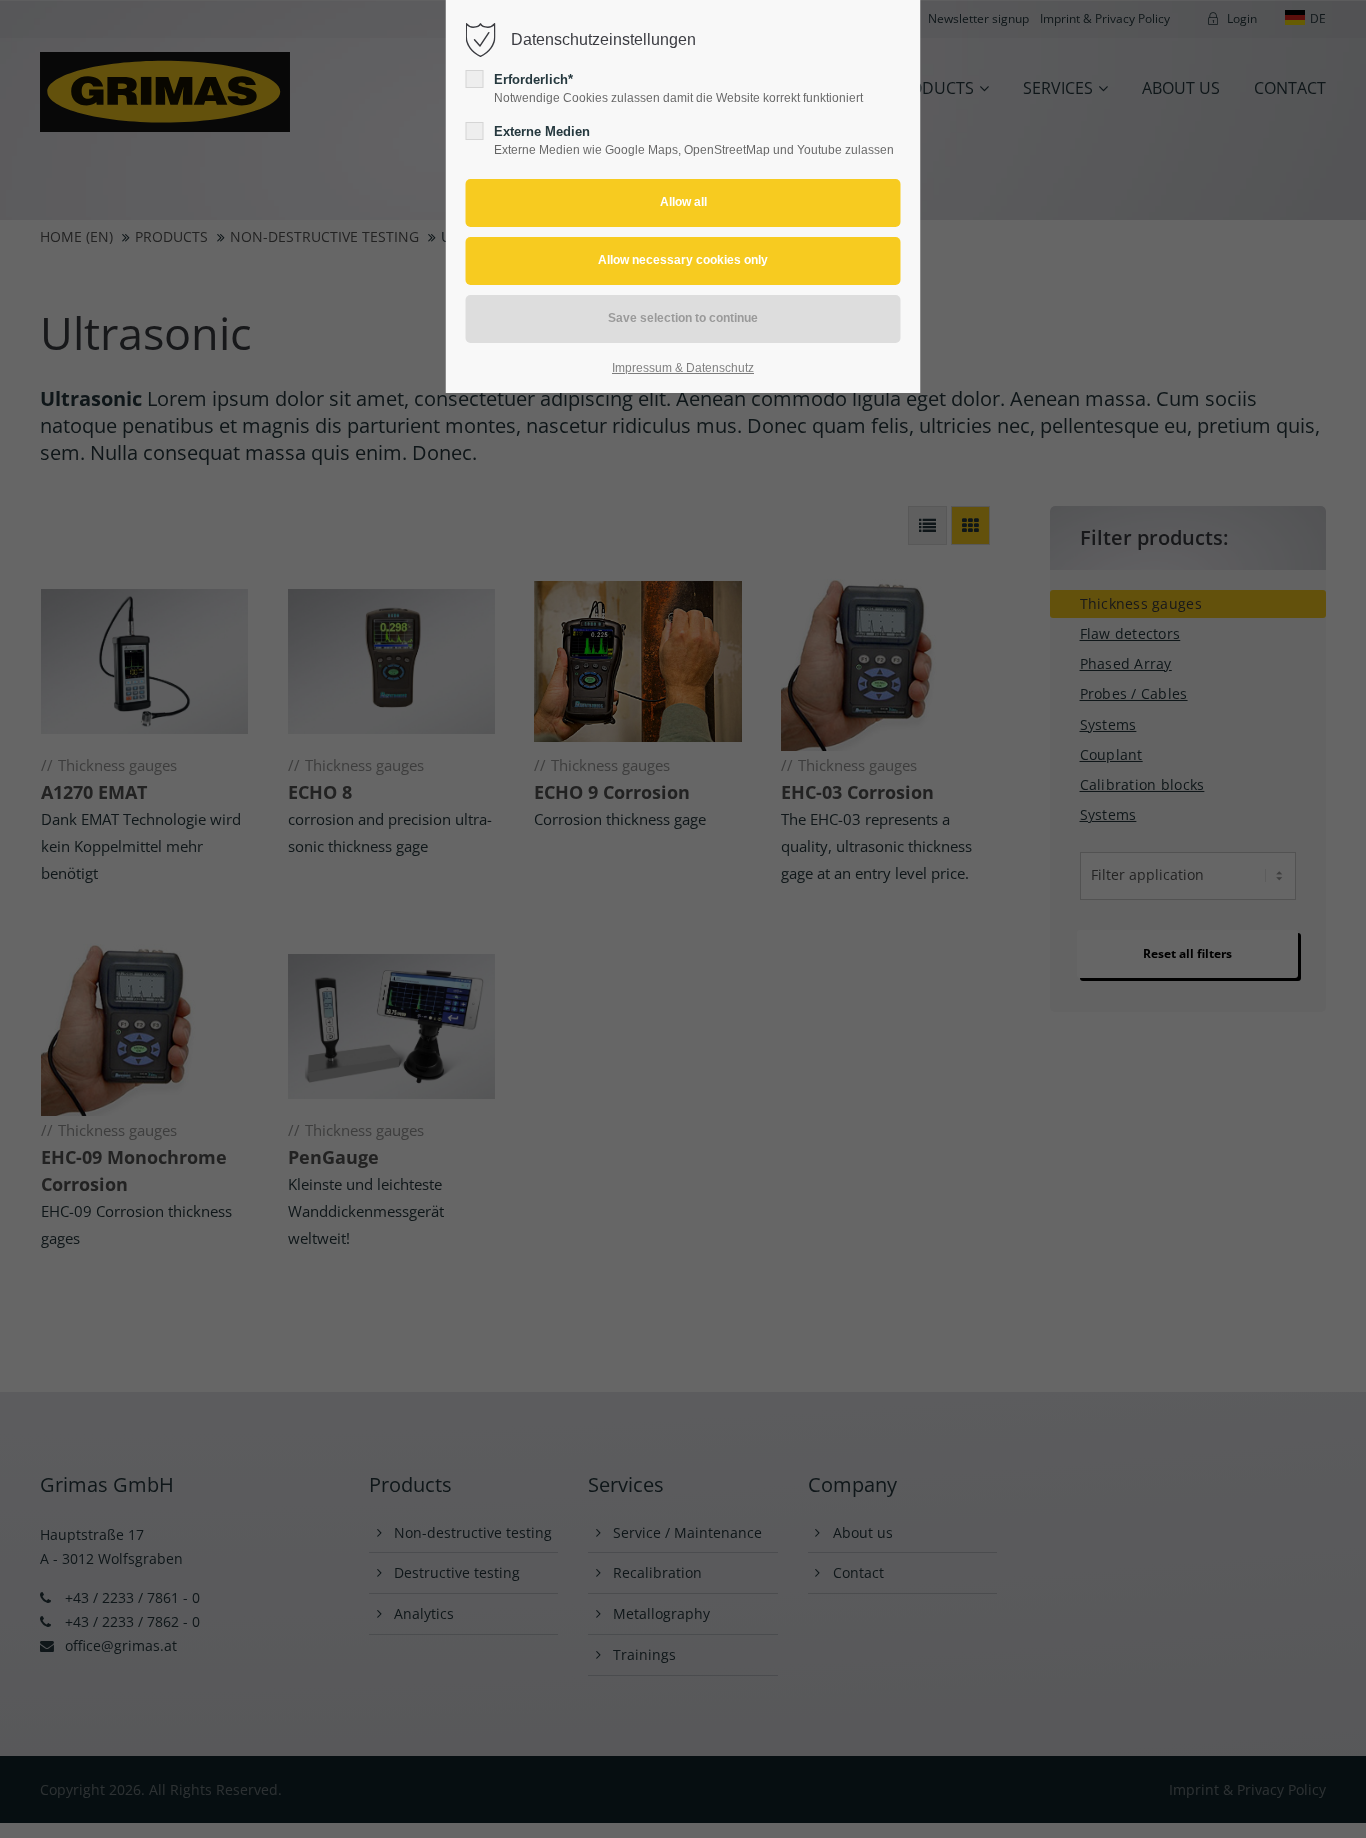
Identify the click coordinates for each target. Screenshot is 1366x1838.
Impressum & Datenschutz (683, 368)
